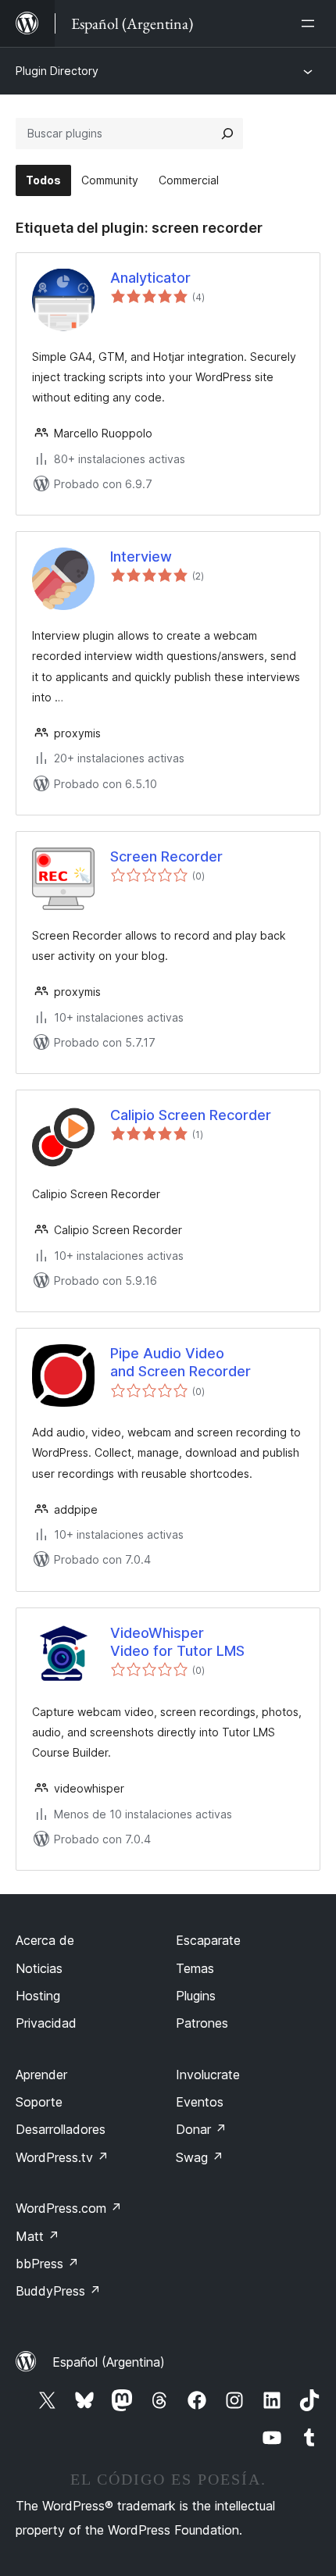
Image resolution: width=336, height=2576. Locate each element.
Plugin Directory (57, 71)
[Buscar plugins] (227, 134)
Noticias (39, 1968)
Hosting (38, 1996)
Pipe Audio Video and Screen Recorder (181, 1362)
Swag (200, 2157)
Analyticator (150, 278)
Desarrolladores (61, 2129)
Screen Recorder (166, 856)
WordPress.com (69, 2208)
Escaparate (208, 1940)
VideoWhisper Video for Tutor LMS (177, 1642)
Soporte (39, 2102)
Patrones (202, 2023)
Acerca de (45, 1940)
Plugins (196, 1996)
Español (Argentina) (109, 2362)
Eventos (200, 2102)
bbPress (47, 2264)
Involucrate (208, 2075)
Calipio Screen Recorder (191, 1115)
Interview (141, 557)
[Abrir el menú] (311, 23)
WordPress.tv (62, 2157)
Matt (38, 2236)
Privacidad (46, 2023)
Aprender (41, 2075)
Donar (201, 2129)
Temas (195, 1968)
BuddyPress (58, 2291)
